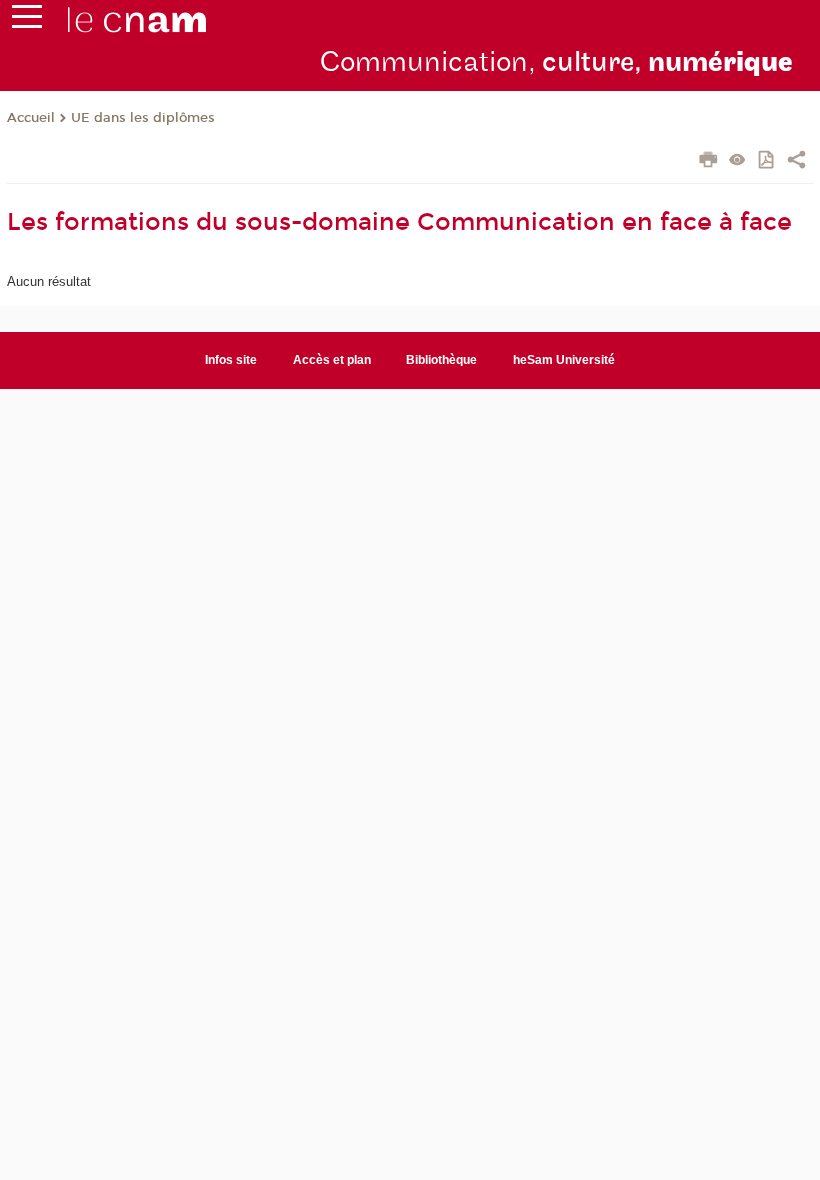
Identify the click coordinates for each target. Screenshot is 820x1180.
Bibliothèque (441, 360)
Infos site (231, 360)
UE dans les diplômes (143, 118)
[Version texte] (737, 161)
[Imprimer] (708, 162)
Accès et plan (332, 360)
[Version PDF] (767, 161)
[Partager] (796, 162)
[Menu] (27, 21)
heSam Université (564, 360)
